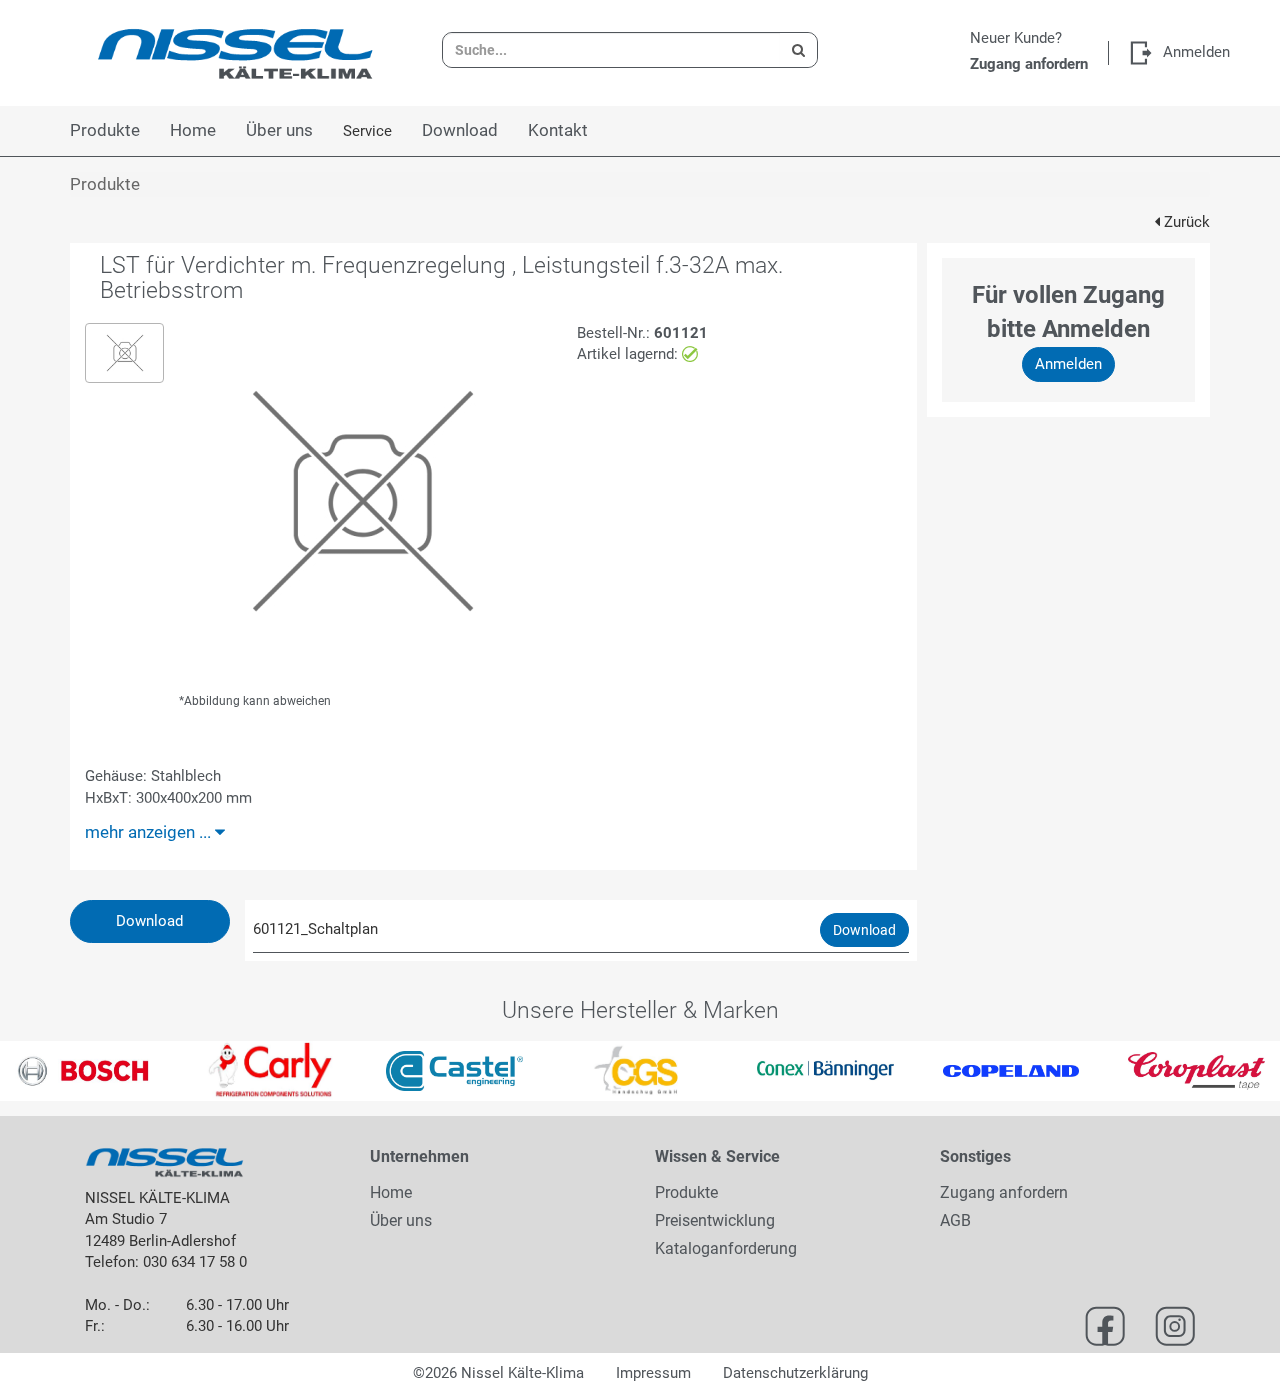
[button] (32, 1071)
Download (149, 921)
